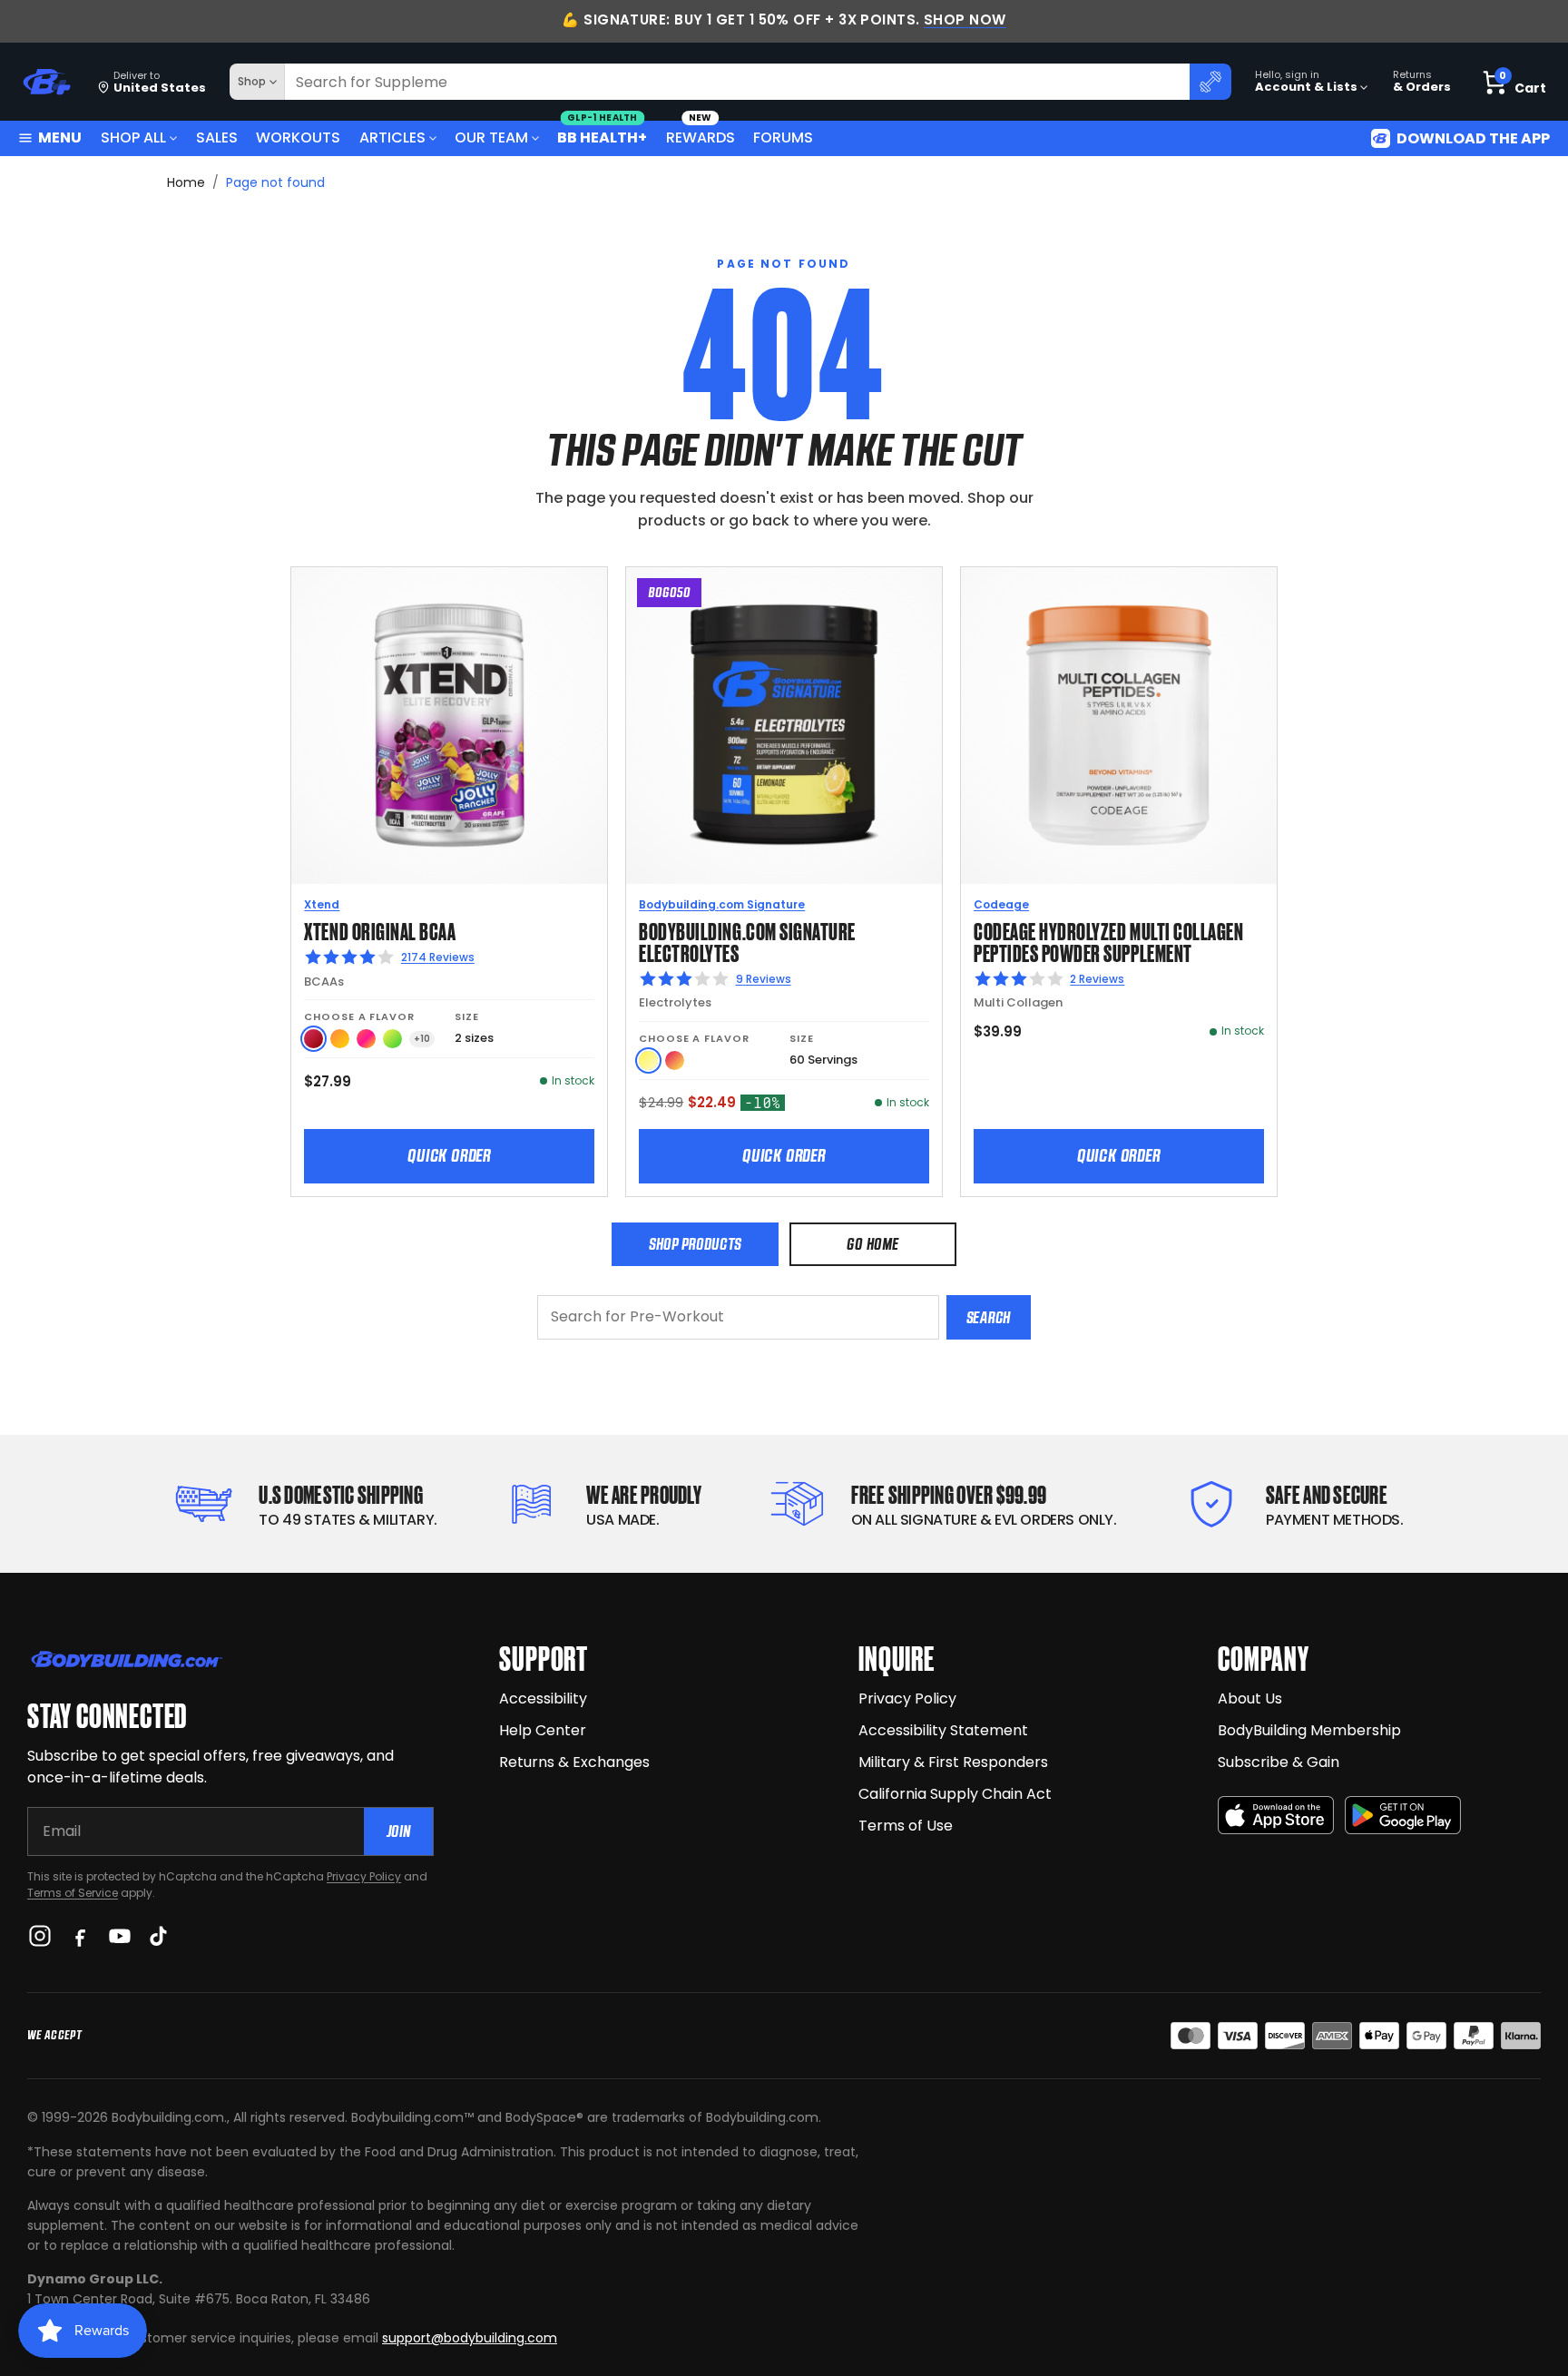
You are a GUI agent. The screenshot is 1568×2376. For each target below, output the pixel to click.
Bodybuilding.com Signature (722, 904)
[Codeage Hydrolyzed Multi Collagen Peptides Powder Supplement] (1119, 725)
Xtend (322, 904)
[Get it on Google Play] (1403, 1816)
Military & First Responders (953, 1762)
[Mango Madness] (340, 1039)
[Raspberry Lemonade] (675, 1060)
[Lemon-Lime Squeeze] (392, 1039)
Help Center (543, 1730)
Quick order (449, 1155)
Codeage (1001, 904)
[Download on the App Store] (1276, 1816)
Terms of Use (906, 1826)
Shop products (695, 1244)
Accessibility (543, 1699)
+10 (422, 1039)
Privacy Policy (364, 1876)
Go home (872, 1244)
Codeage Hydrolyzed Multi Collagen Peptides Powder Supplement (1108, 941)
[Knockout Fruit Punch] (366, 1039)
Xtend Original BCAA (380, 930)
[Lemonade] (648, 1060)
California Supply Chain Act (955, 1794)
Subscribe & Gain (1279, 1762)
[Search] (1210, 82)
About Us (1250, 1699)
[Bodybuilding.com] (46, 82)
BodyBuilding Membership (1309, 1730)
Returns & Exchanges (574, 1762)
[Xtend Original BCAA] (449, 725)
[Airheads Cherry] (314, 1039)
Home (186, 182)
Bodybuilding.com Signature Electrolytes (747, 941)
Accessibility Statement (943, 1730)
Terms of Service (73, 1893)
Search (989, 1317)
